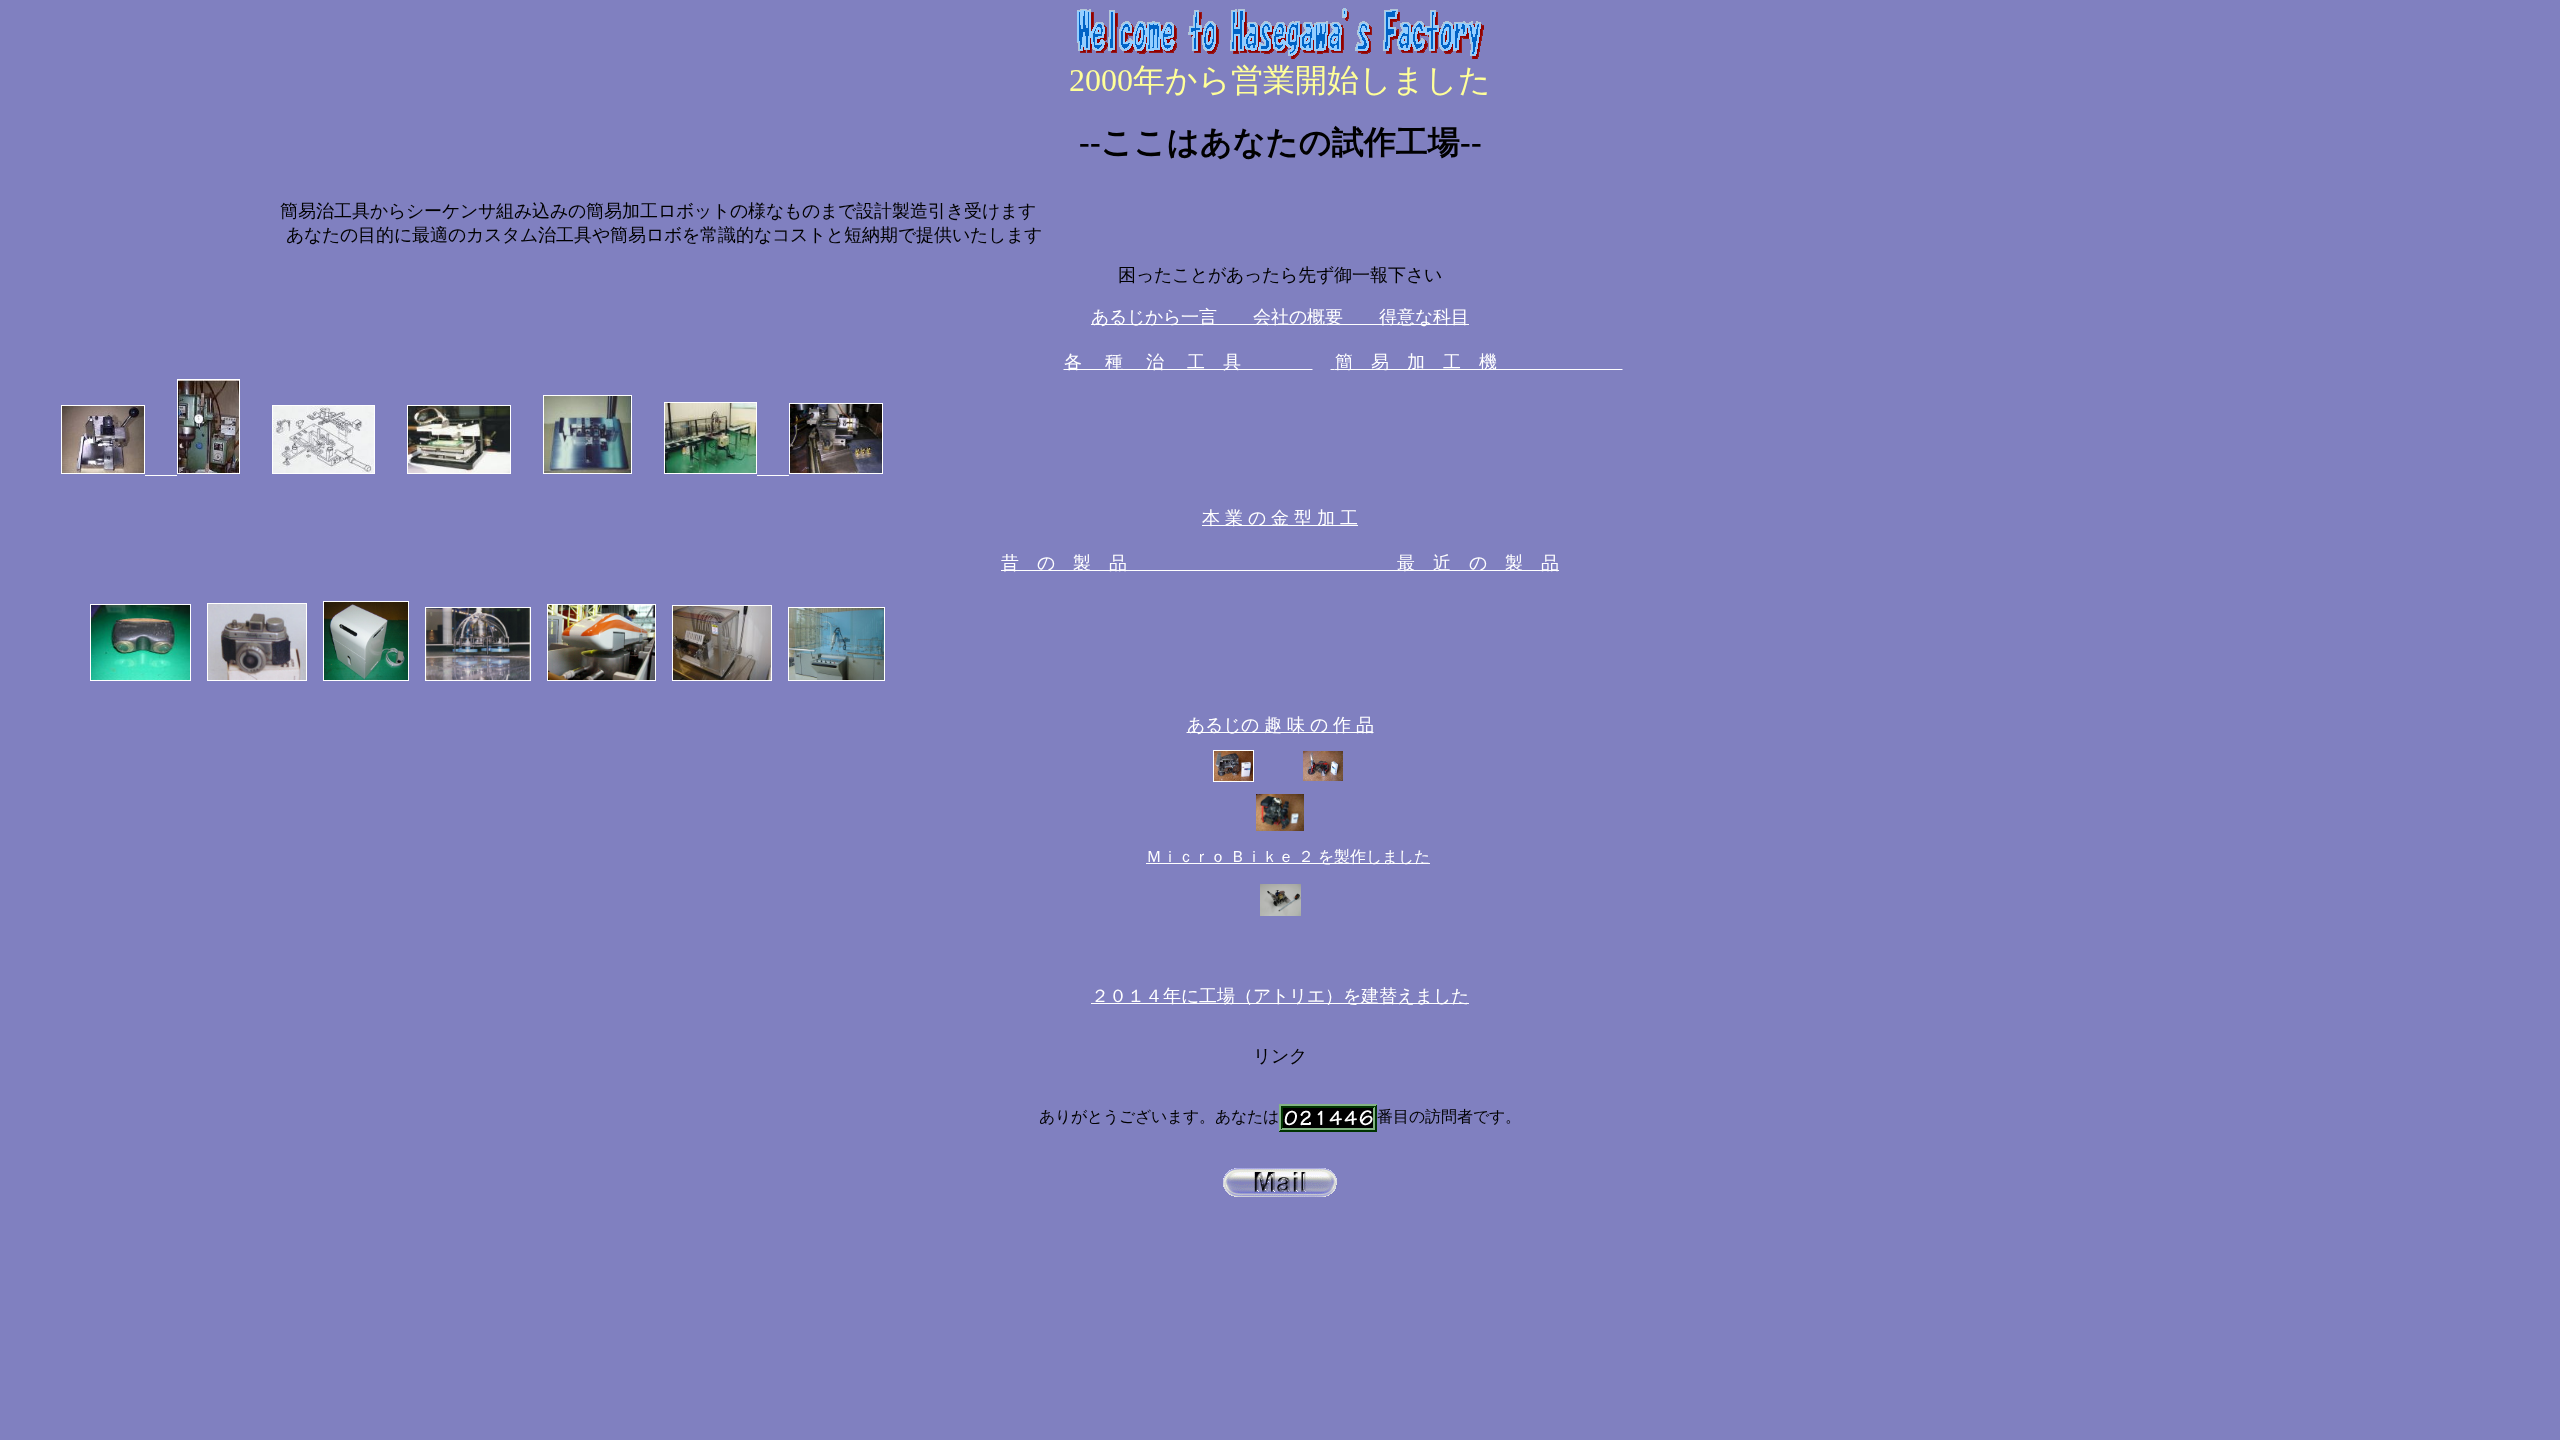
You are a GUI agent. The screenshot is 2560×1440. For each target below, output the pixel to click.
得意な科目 (1406, 317)
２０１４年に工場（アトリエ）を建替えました (1280, 996)
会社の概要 (1280, 317)
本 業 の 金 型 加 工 (1280, 518)
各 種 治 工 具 (1188, 362)
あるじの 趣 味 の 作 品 (1280, 725)
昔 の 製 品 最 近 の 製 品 (1280, 563)
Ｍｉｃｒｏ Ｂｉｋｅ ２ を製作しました (1288, 856)
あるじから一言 (1154, 317)
